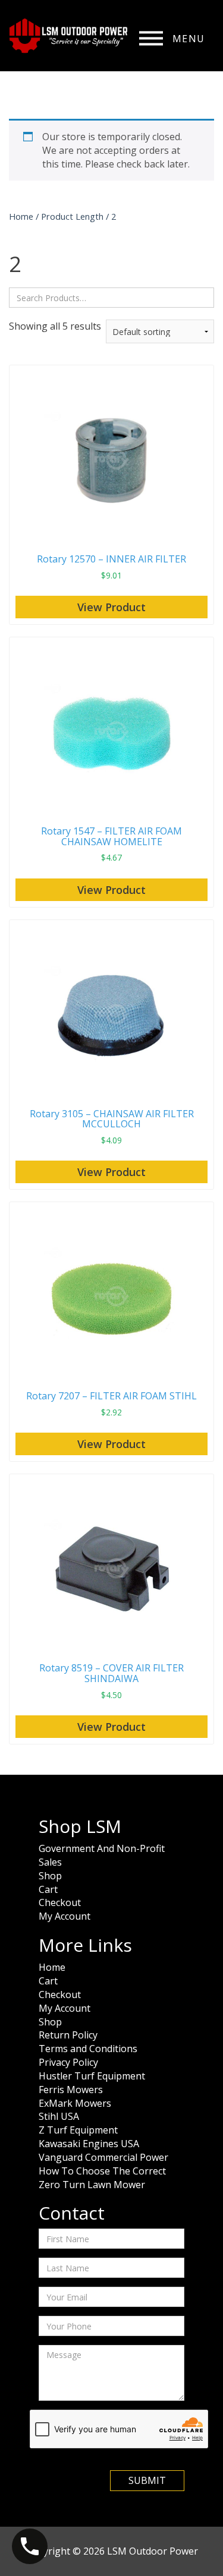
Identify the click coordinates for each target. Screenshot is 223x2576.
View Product (111, 607)
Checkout (60, 1902)
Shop (50, 1876)
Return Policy (68, 2035)
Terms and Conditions (88, 2049)
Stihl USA (59, 2116)
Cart (48, 1889)
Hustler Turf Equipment (92, 2076)
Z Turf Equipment (78, 2130)
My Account (65, 1916)
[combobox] (111, 298)
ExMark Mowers (75, 2103)
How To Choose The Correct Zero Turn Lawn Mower (102, 2178)
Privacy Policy (68, 2062)
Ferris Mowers (71, 2090)
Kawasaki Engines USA (89, 2144)
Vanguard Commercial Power (103, 2157)
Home (21, 216)
